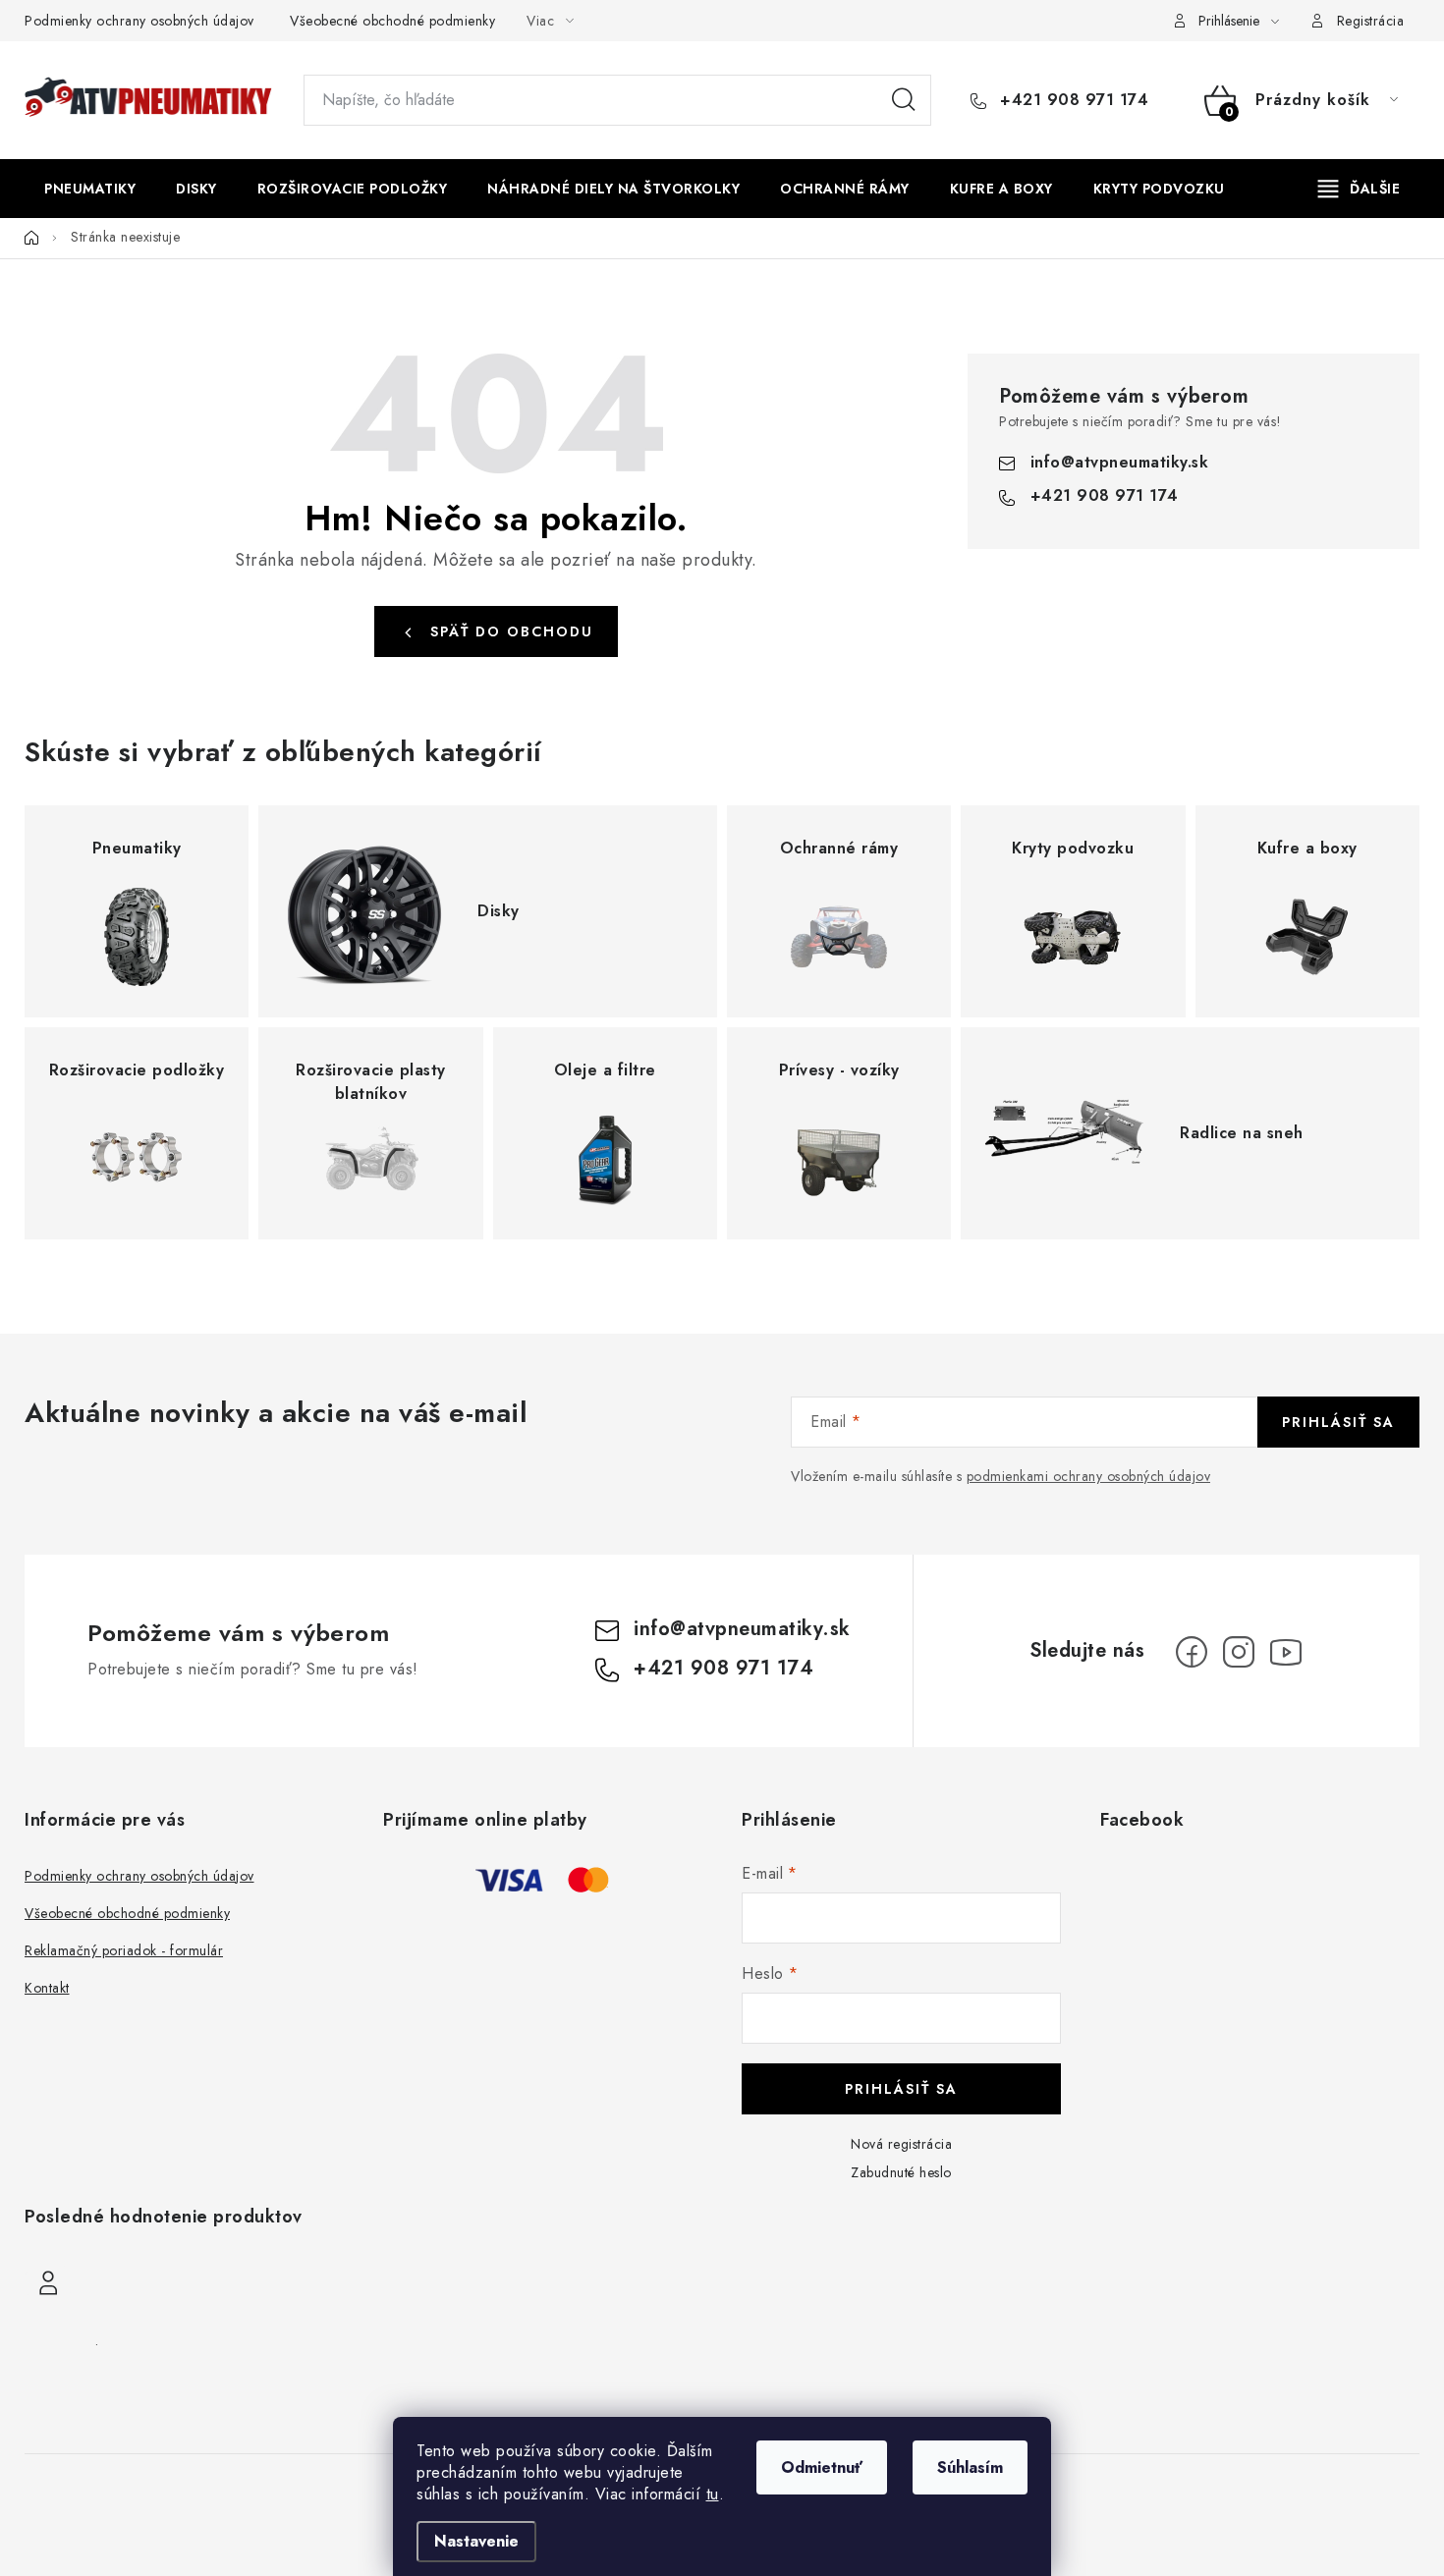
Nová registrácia (901, 2144)
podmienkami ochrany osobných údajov (1089, 1476)
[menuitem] (90, 189)
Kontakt (47, 1988)
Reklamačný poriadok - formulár (124, 1950)
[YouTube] (1286, 1652)
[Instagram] (1239, 1652)
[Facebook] (1192, 1652)
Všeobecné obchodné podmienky (392, 21)
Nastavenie (476, 2541)
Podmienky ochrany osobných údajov (139, 21)
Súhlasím (970, 2467)
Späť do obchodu (512, 631)
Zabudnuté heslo (901, 2172)
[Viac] (1360, 189)
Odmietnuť (822, 2467)
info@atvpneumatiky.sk (1120, 462)
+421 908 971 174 (1072, 100)
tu (713, 2494)
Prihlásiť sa (1338, 1422)
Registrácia (1371, 21)
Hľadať (904, 100)
